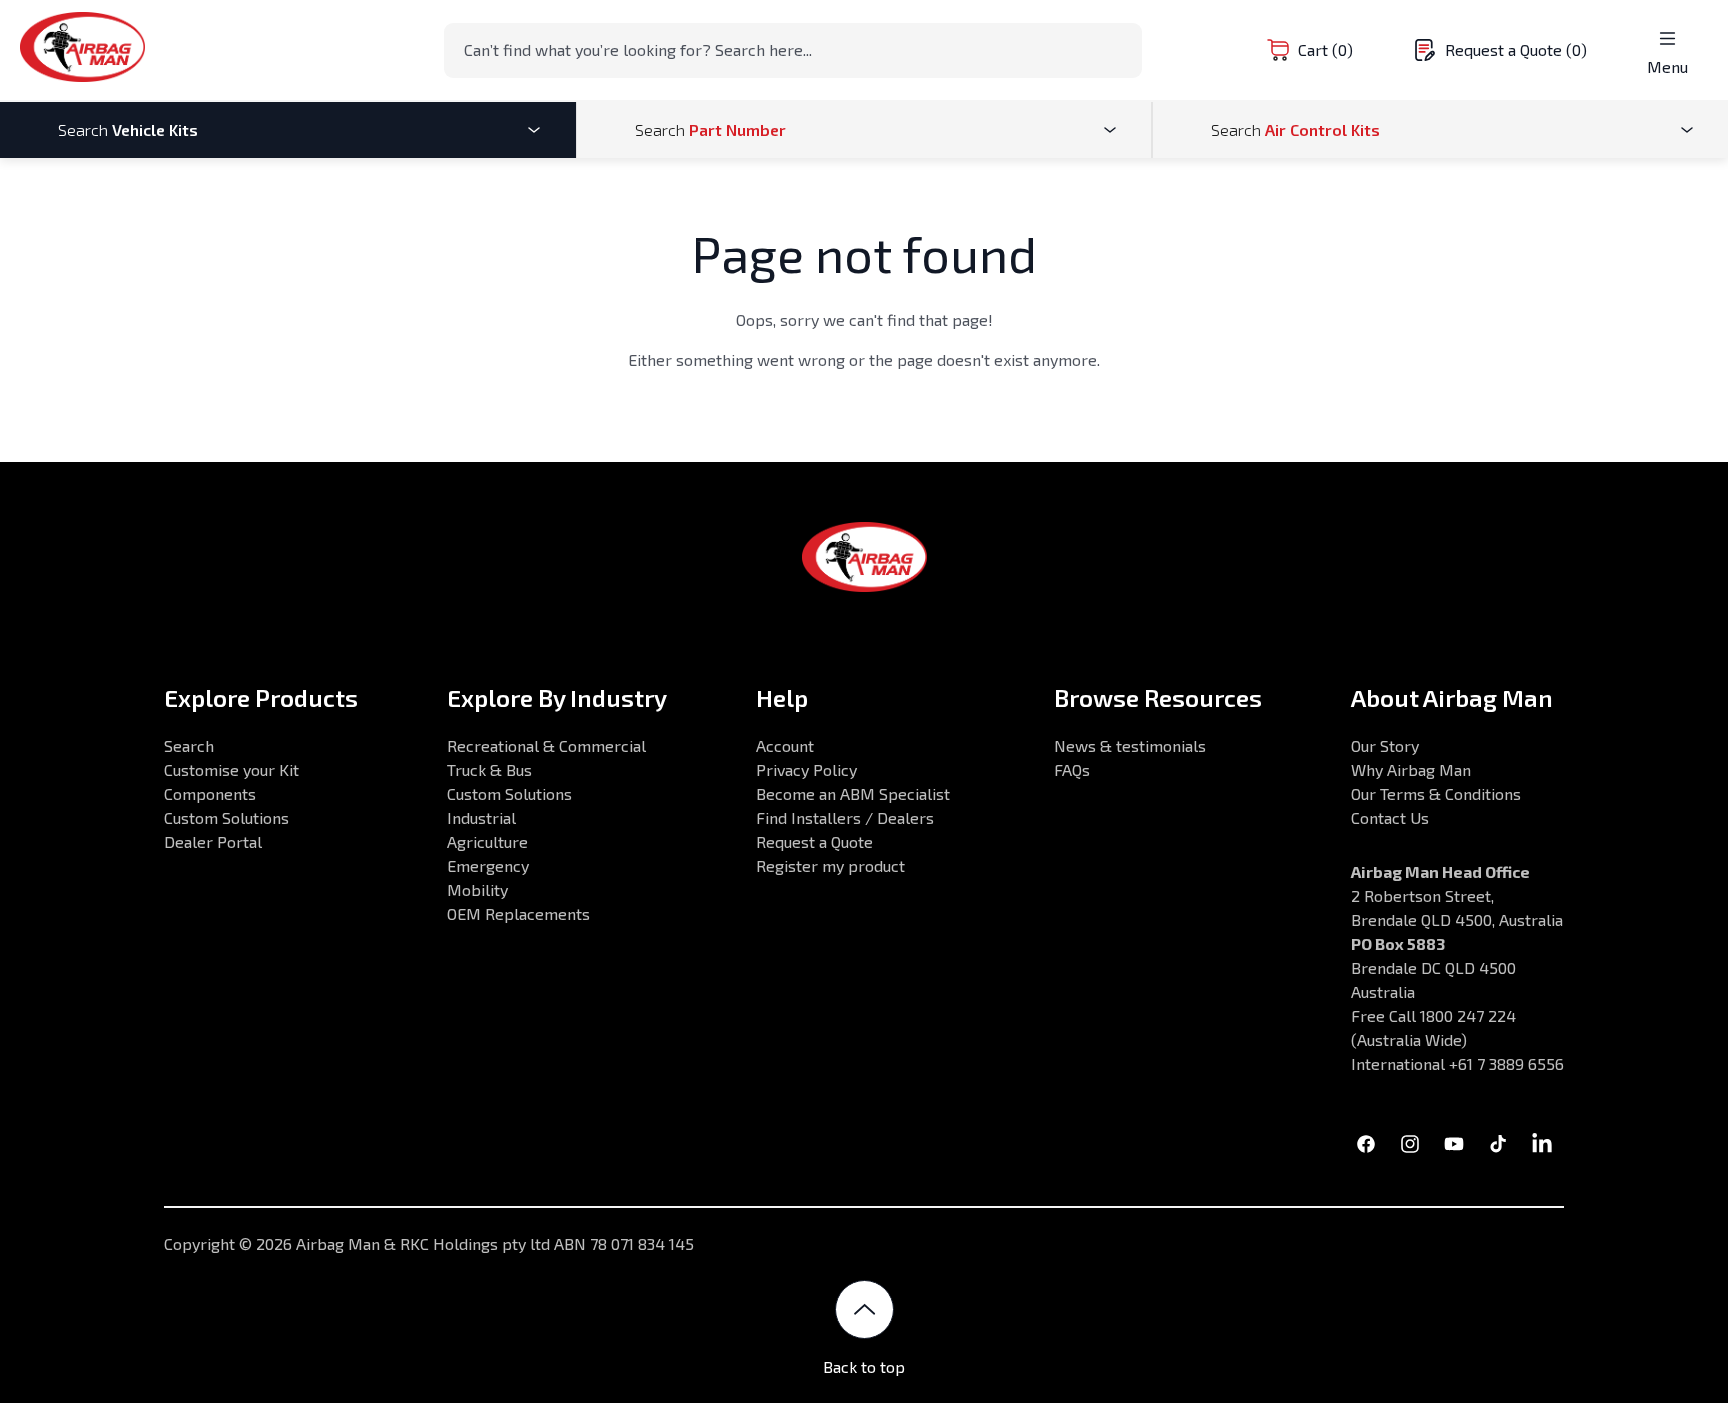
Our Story (1385, 745)
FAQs (1072, 769)
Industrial (481, 817)
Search (189, 745)
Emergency (488, 865)
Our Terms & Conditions (1436, 793)
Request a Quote (814, 841)
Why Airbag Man (1411, 769)
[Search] (1121, 49)
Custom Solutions (226, 817)
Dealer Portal (213, 841)
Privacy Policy (806, 769)
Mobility (477, 889)
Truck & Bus (489, 769)
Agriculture (487, 841)
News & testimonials (1130, 745)
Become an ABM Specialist (853, 793)
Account (785, 745)
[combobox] (793, 50)
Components (210, 793)
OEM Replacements (518, 913)
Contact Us (1390, 817)
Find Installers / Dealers (845, 817)
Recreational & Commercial (546, 745)
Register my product (830, 865)
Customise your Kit (231, 769)
